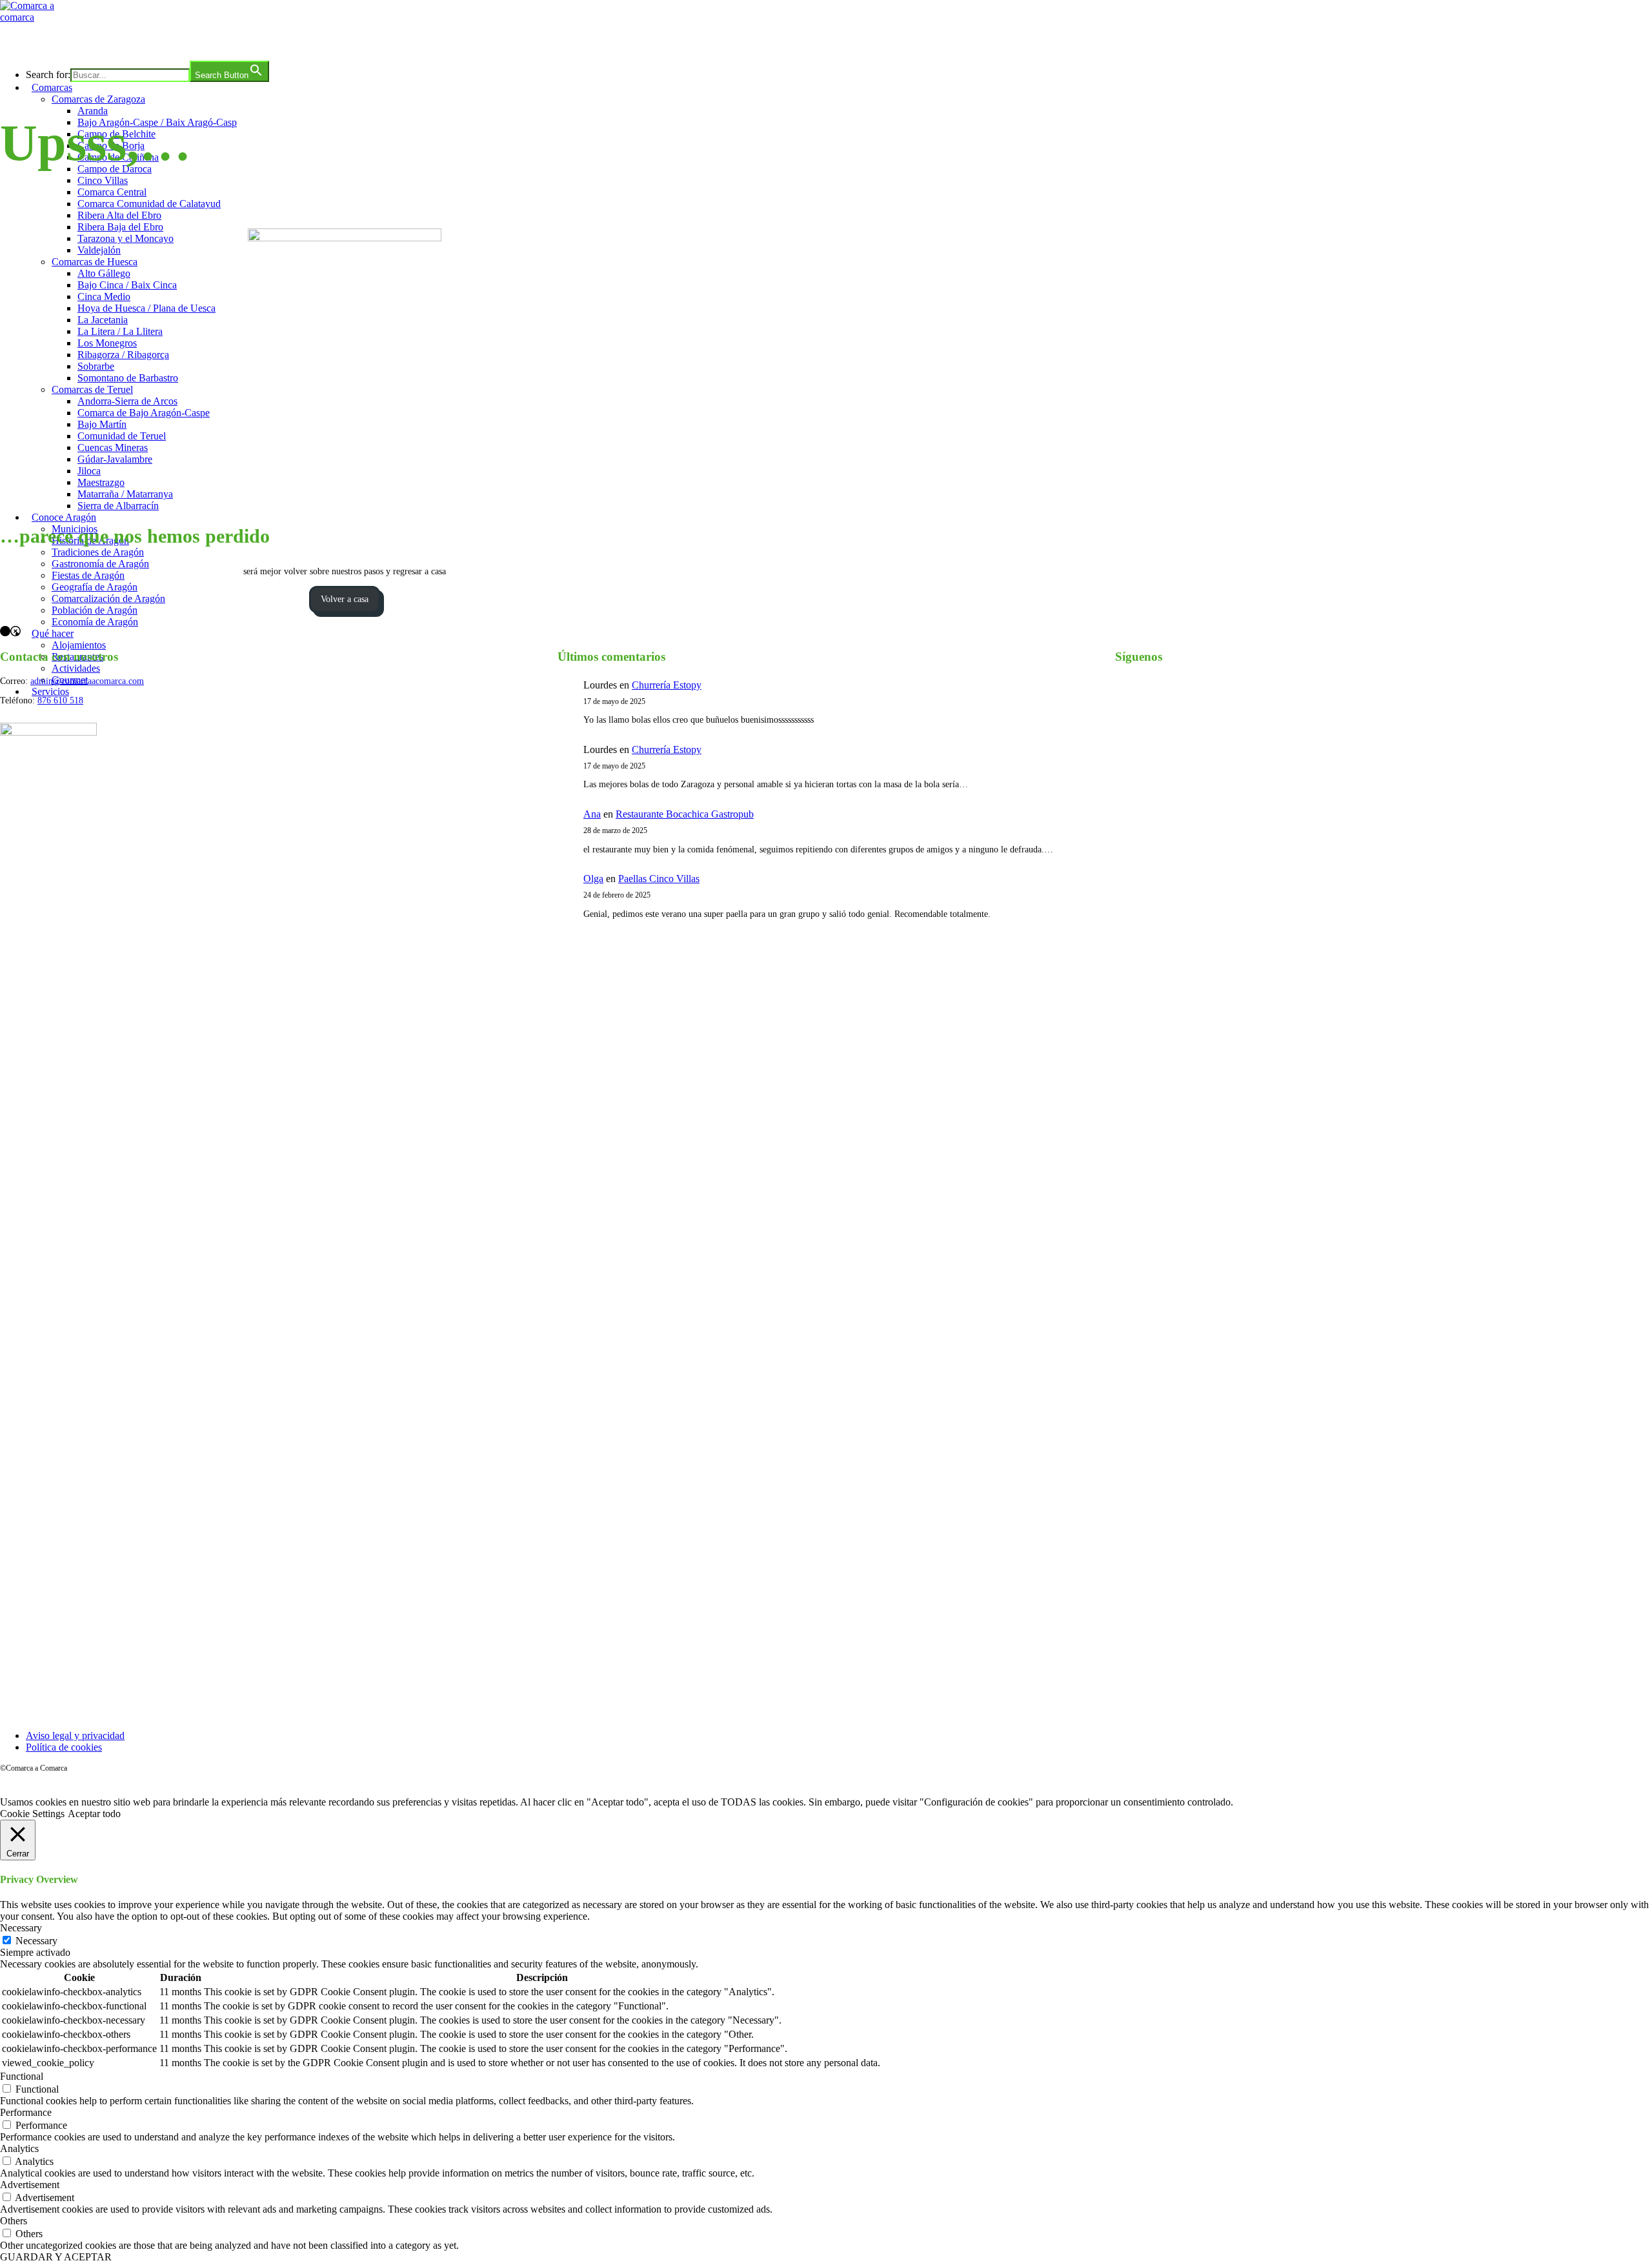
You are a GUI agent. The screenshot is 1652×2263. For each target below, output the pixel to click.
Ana (592, 814)
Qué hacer (53, 633)
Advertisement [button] (30, 2185)
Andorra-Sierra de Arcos (127, 401)
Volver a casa (345, 599)
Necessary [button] (21, 1928)
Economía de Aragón (95, 622)
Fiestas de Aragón (88, 575)
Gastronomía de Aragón (100, 564)
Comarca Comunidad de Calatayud (149, 204)
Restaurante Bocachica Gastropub (685, 814)
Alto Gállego (104, 273)
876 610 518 (60, 700)
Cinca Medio (104, 297)
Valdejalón (99, 250)
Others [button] (14, 2221)
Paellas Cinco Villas (659, 879)
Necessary (36, 1941)
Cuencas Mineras (113, 448)
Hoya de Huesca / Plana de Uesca (146, 308)
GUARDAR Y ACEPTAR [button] (56, 2257)
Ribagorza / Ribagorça (123, 355)
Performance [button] (26, 2112)
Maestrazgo (101, 482)
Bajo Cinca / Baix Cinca (127, 285)
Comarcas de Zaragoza (98, 99)
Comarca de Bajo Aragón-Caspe (144, 413)
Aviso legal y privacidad (75, 1735)
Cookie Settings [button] (32, 1814)
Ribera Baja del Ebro (120, 227)
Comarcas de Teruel (92, 389)
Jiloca (89, 471)
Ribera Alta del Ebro (119, 215)
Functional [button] (22, 2076)
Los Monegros (107, 343)
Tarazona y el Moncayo (126, 238)
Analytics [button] (19, 2148)
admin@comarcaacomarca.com (87, 681)
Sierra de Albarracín (118, 506)
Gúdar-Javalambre (115, 459)
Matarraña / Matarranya (125, 494)
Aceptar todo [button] (94, 1814)
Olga (593, 879)
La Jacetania (103, 320)
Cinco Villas (103, 180)
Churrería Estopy (667, 685)
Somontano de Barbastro (128, 378)
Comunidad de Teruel (122, 436)
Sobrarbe (96, 366)
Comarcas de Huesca (95, 262)
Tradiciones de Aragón (98, 552)
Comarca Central (112, 192)
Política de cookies (64, 1747)
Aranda (93, 111)
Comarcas (52, 87)
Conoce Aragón (64, 517)
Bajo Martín (102, 424)
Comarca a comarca (70, 41)
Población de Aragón (95, 610)
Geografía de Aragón (95, 587)
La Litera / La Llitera (120, 331)
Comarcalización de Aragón (108, 598)
